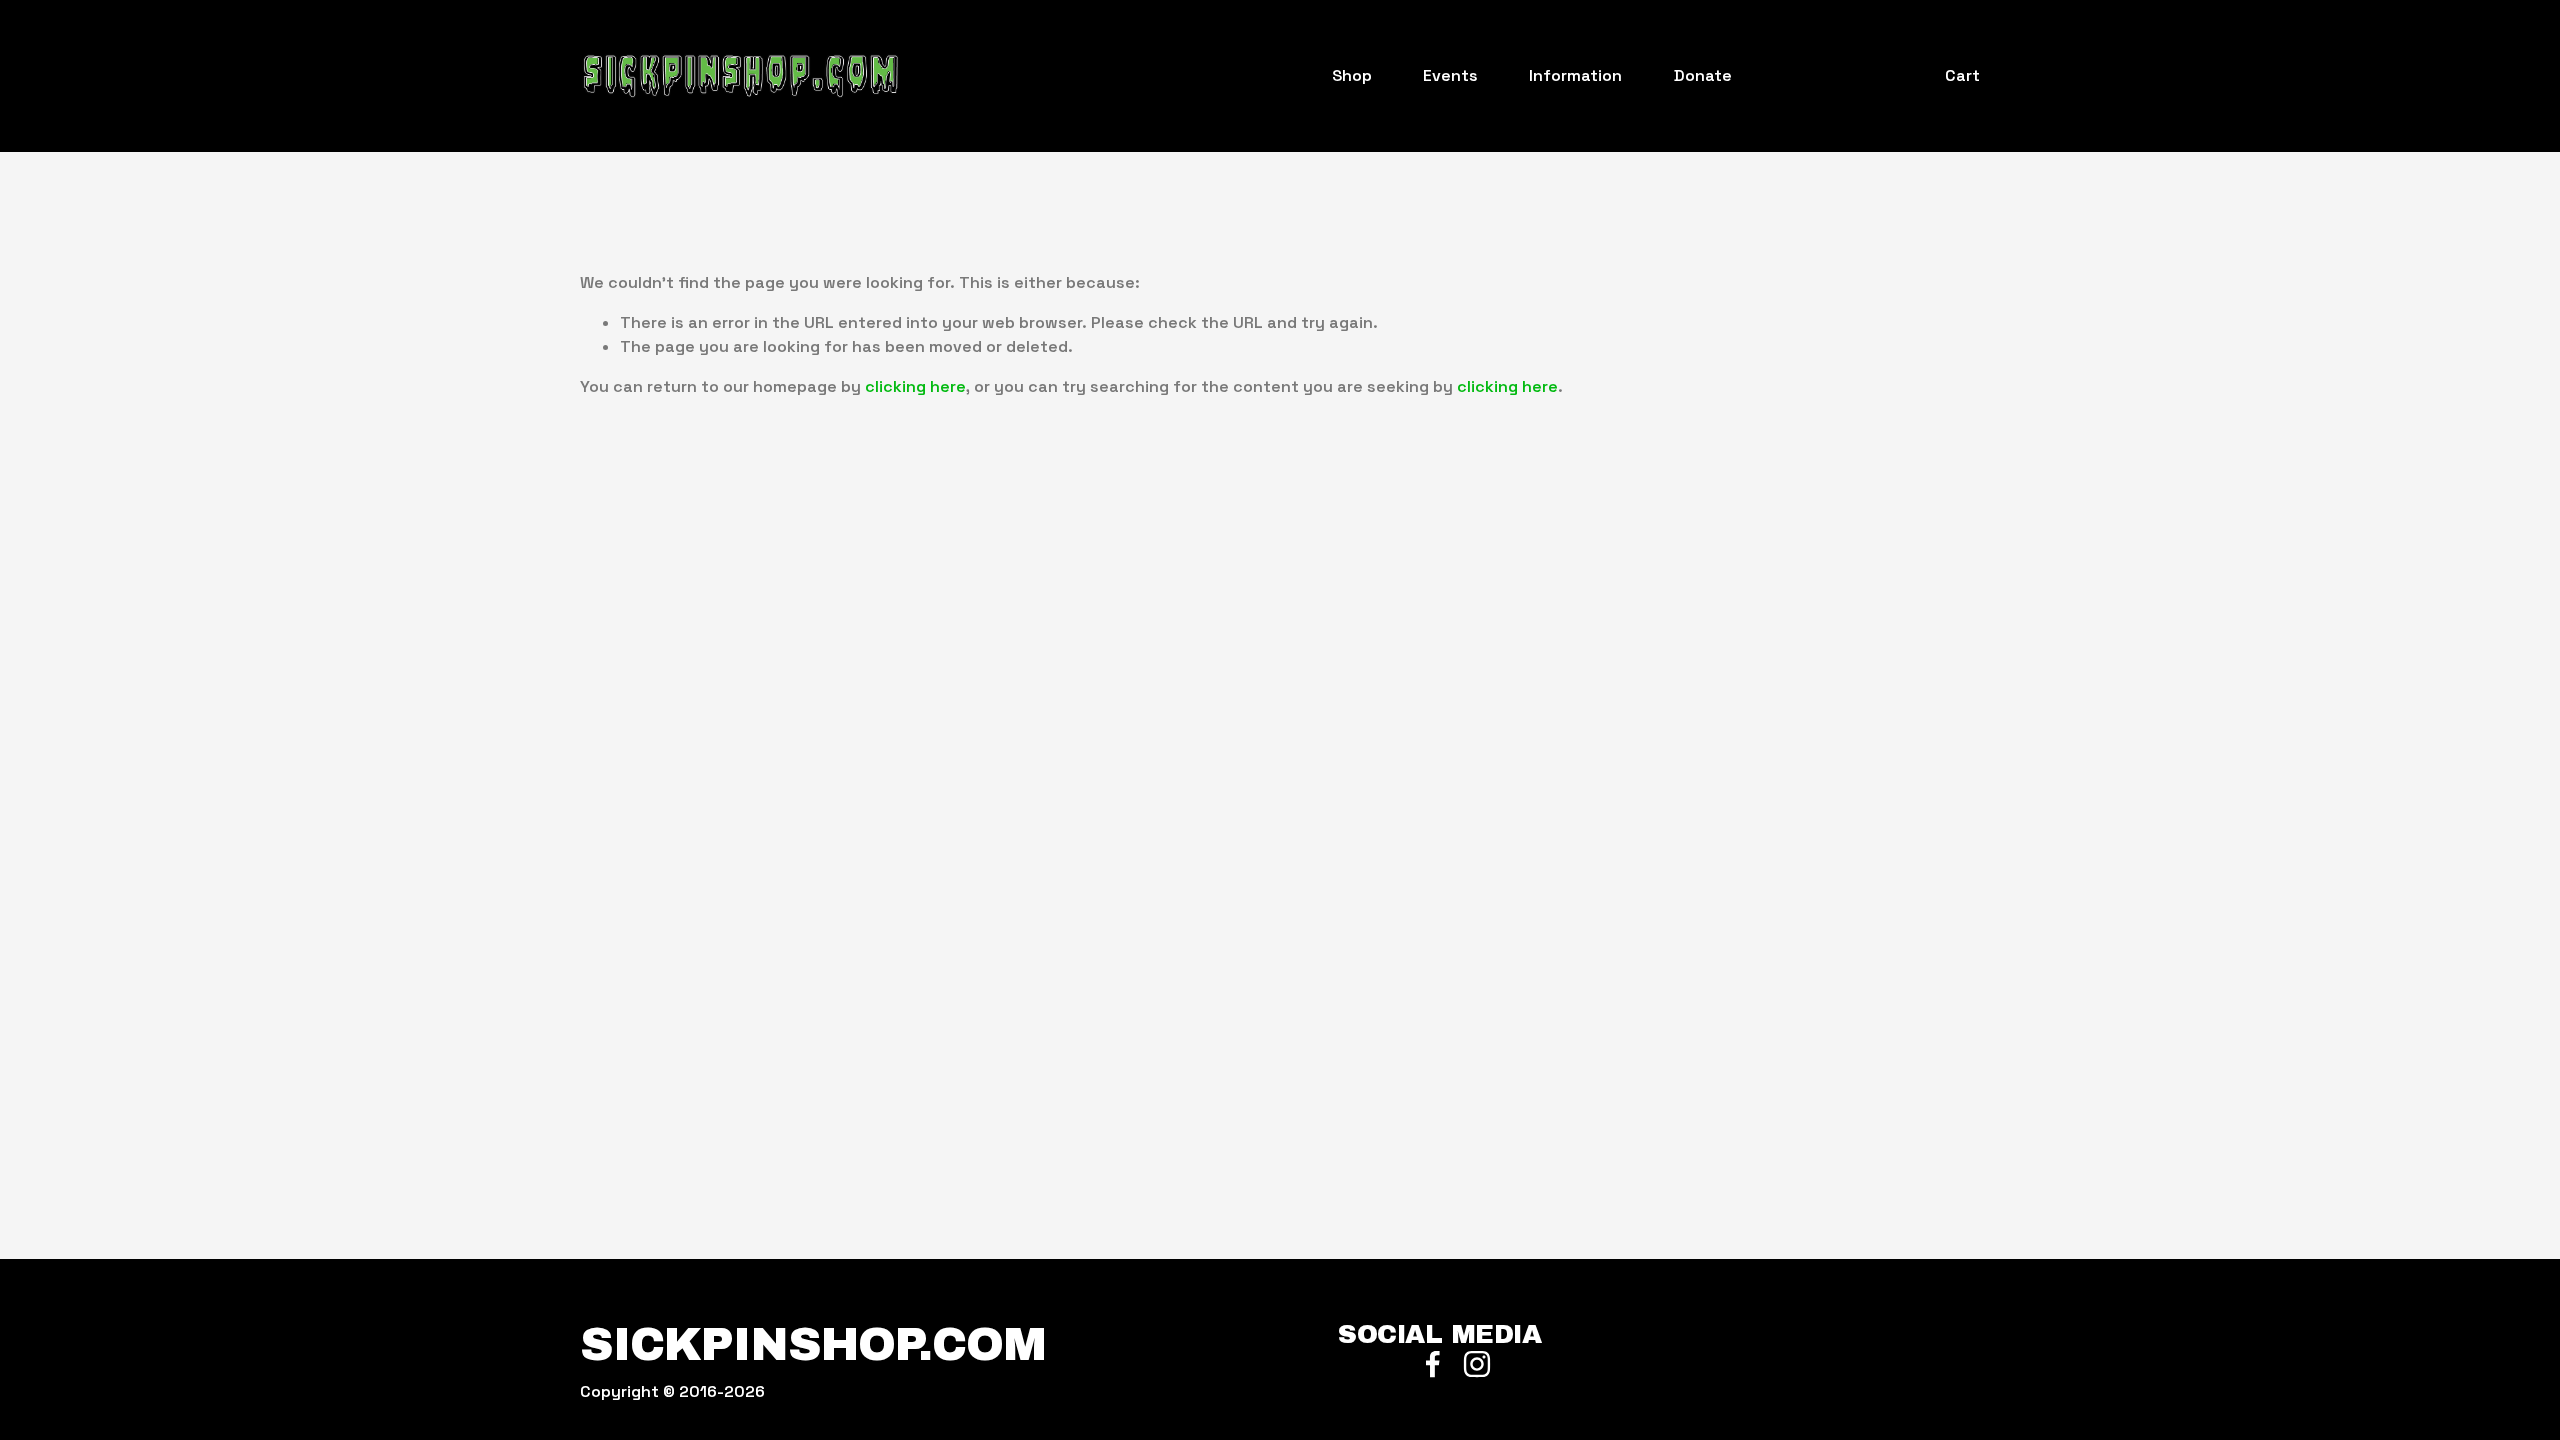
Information (1575, 75)
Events (1450, 75)
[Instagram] (1477, 1364)
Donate (1703, 75)
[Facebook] (1433, 1364)
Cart (1962, 75)
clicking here (915, 386)
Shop (1352, 75)
